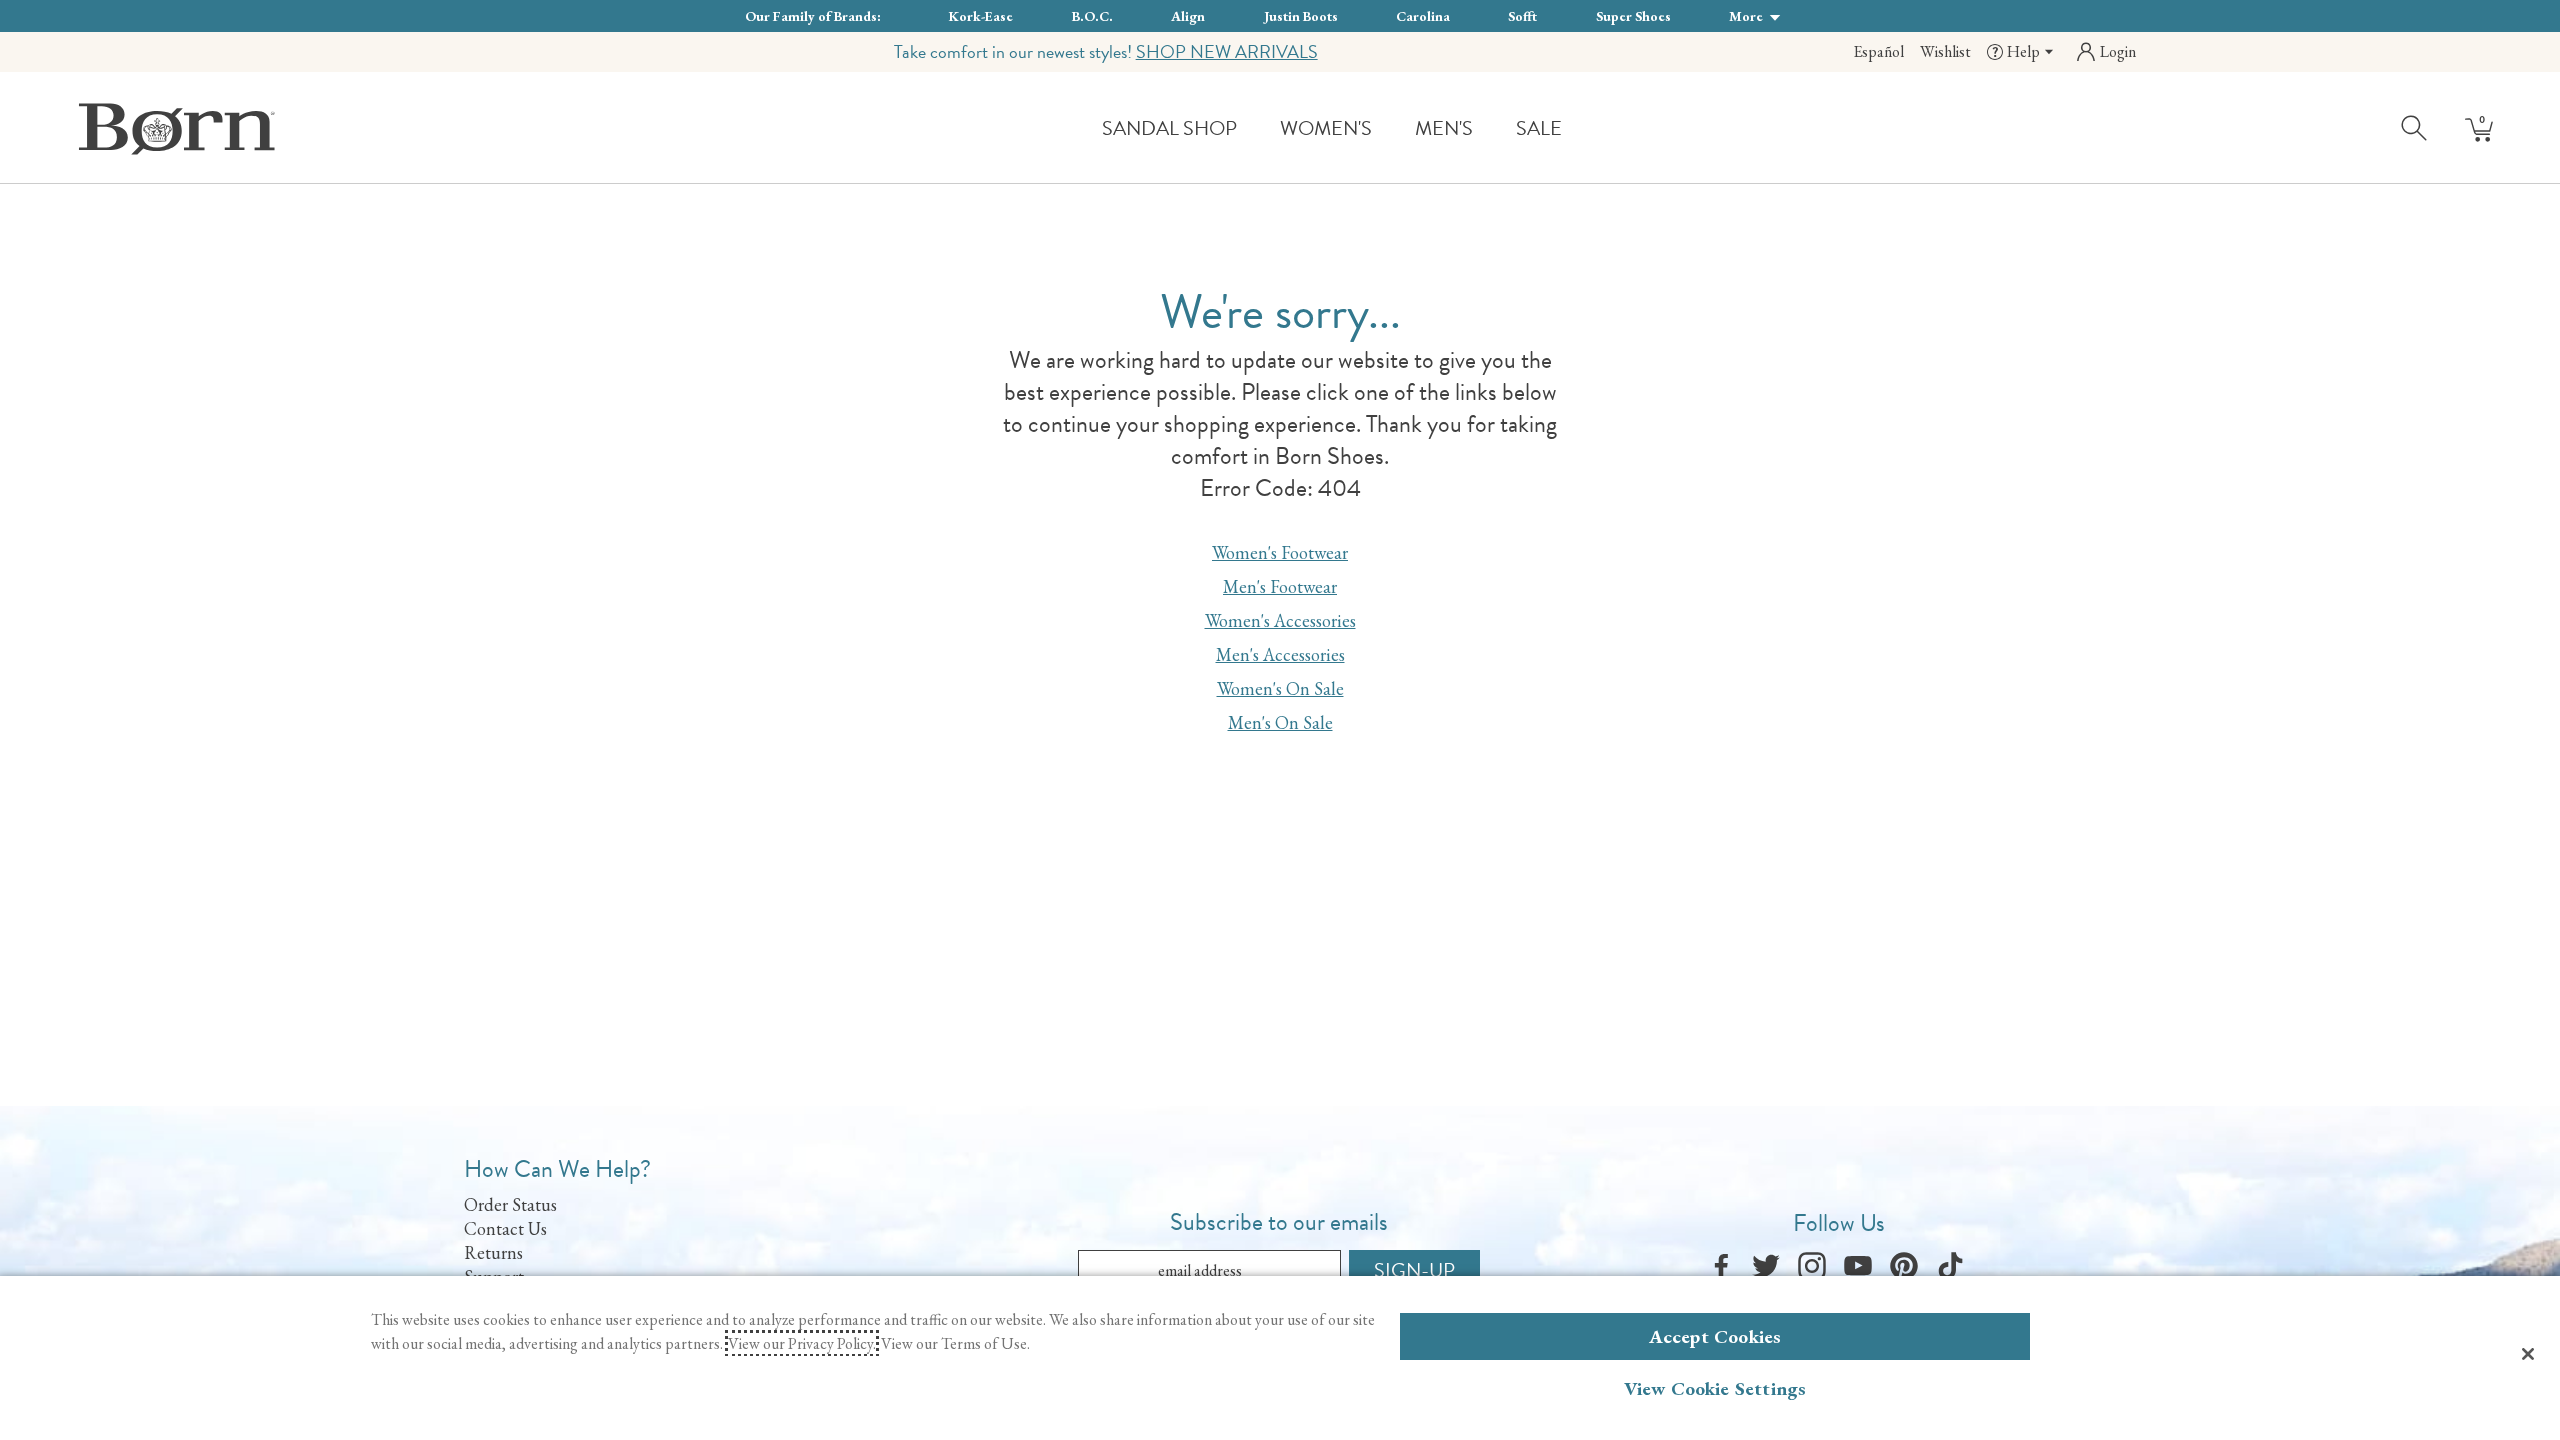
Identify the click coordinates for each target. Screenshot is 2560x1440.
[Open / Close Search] (2415, 127)
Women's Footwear (1280, 552)
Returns (493, 1252)
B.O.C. (1092, 16)
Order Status (510, 1204)
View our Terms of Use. (955, 1343)
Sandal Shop (1169, 128)
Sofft (1522, 16)
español (1878, 51)
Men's (1444, 128)
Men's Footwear (1280, 586)
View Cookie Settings (1715, 1388)
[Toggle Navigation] (1252, 129)
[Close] (2528, 1354)
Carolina (1423, 16)
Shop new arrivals (1227, 51)
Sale (1539, 128)
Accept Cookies (1715, 1336)
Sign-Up (1414, 1270)
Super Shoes (1633, 16)
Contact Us (505, 1228)
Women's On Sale (1280, 688)
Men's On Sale (1280, 722)
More (1747, 16)
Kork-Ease (981, 16)
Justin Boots (1301, 16)
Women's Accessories (1280, 620)
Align (1188, 16)
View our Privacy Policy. (802, 1343)
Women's (1326, 128)
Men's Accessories (1280, 654)
